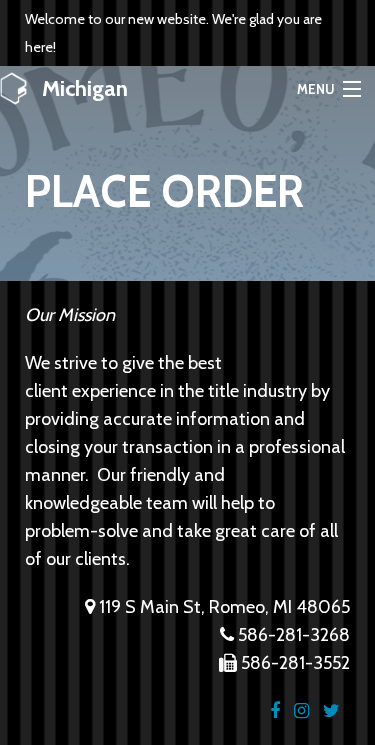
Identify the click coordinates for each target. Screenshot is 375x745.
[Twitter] (331, 711)
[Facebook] (275, 711)
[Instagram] (301, 711)
